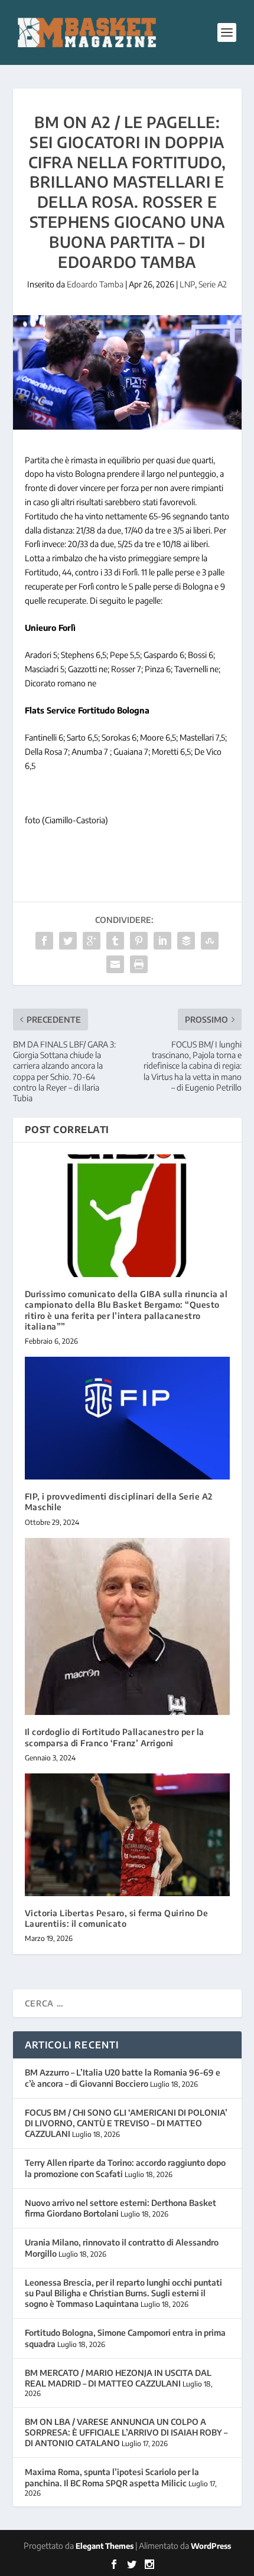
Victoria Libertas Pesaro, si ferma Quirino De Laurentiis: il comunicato (117, 1918)
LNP (187, 284)
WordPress (211, 2546)
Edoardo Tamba (95, 284)
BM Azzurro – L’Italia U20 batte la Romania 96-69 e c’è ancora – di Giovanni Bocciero (123, 2078)
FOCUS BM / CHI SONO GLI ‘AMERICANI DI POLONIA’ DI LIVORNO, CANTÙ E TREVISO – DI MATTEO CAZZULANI (126, 2123)
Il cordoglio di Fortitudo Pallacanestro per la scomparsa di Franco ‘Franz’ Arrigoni (115, 1737)
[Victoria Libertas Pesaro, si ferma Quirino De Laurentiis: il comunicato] (127, 1835)
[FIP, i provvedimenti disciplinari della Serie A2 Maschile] (127, 1418)
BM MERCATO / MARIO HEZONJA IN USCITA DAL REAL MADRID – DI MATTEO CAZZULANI (118, 2378)
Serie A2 (213, 284)
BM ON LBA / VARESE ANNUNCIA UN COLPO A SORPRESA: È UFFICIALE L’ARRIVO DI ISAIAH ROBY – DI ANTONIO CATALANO (126, 2432)
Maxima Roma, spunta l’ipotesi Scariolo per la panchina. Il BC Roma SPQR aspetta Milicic (112, 2477)
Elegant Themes (105, 2546)
